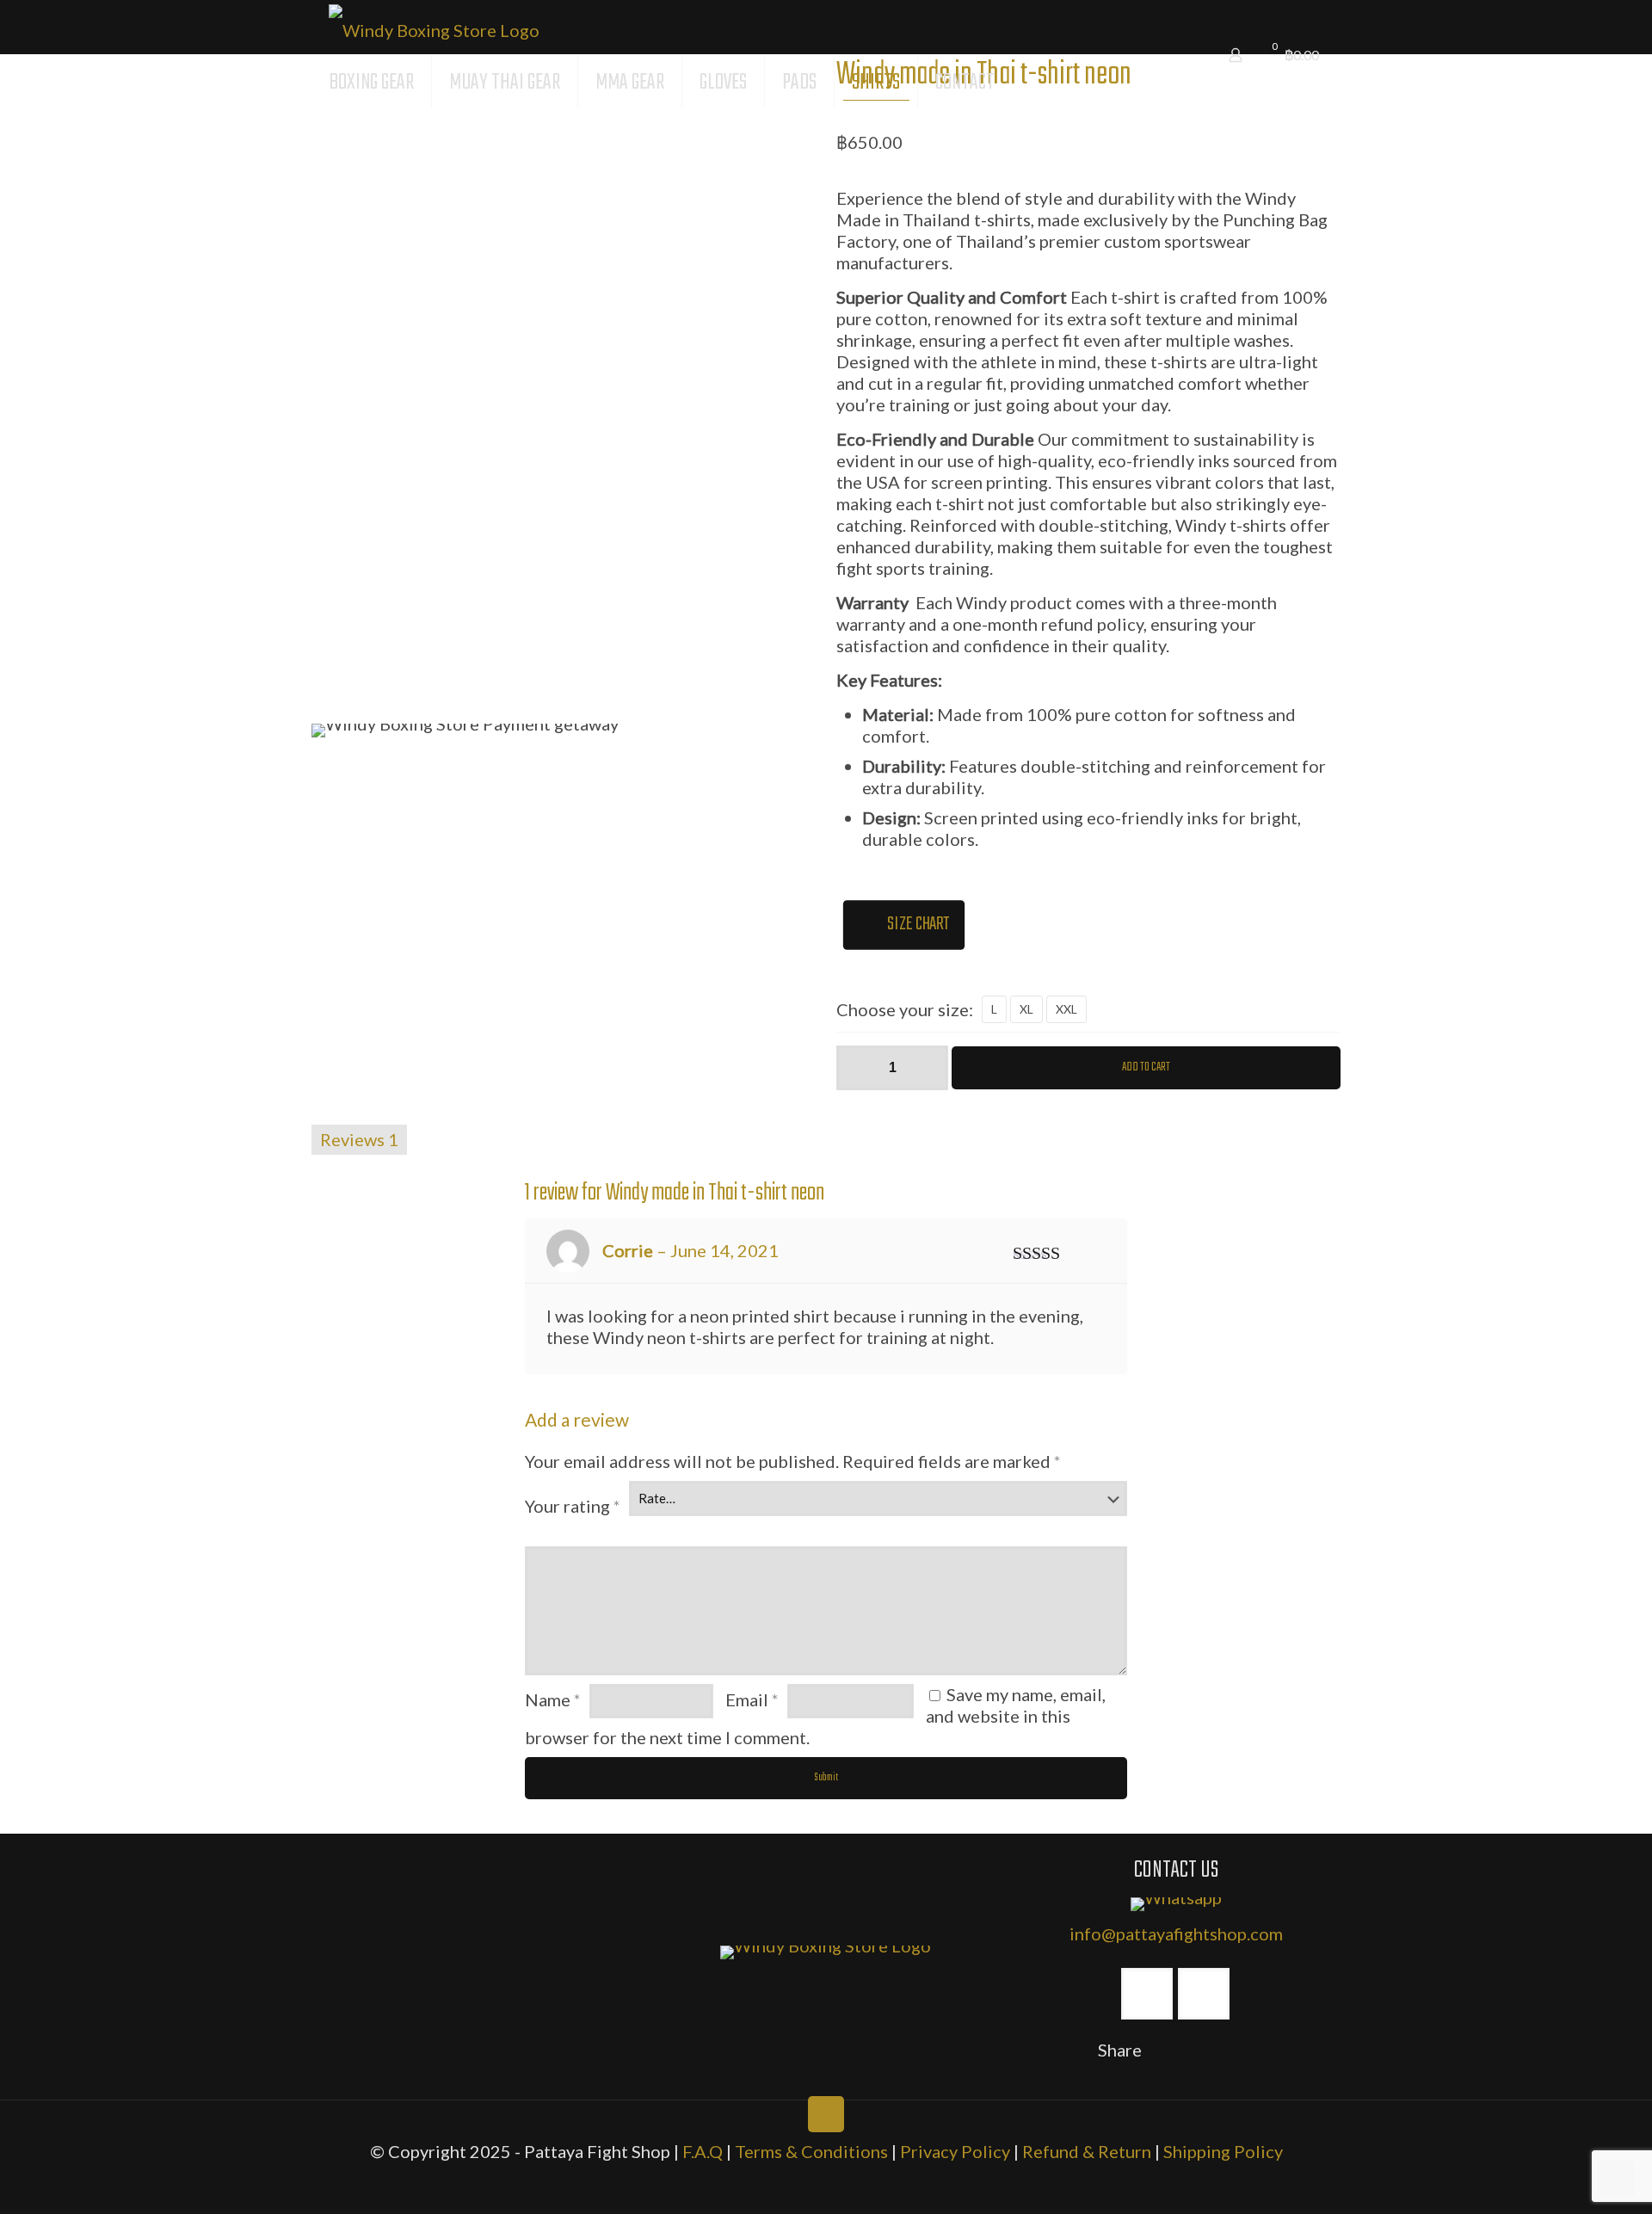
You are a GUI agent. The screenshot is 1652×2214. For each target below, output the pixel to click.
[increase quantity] (929, 1068)
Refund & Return (1087, 2151)
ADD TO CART (1146, 1067)
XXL (1066, 1009)
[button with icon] (1147, 1994)
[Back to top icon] (826, 2114)
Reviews (359, 1139)
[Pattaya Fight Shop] (434, 28)
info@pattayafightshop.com (1176, 1933)
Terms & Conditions (811, 2151)
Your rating (573, 1506)
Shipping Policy (1223, 2151)
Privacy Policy (957, 2151)
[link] (826, 1952)
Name (553, 1699)
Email (752, 1699)
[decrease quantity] (856, 1068)
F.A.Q (703, 2151)
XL (1026, 1009)
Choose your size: (905, 1009)
